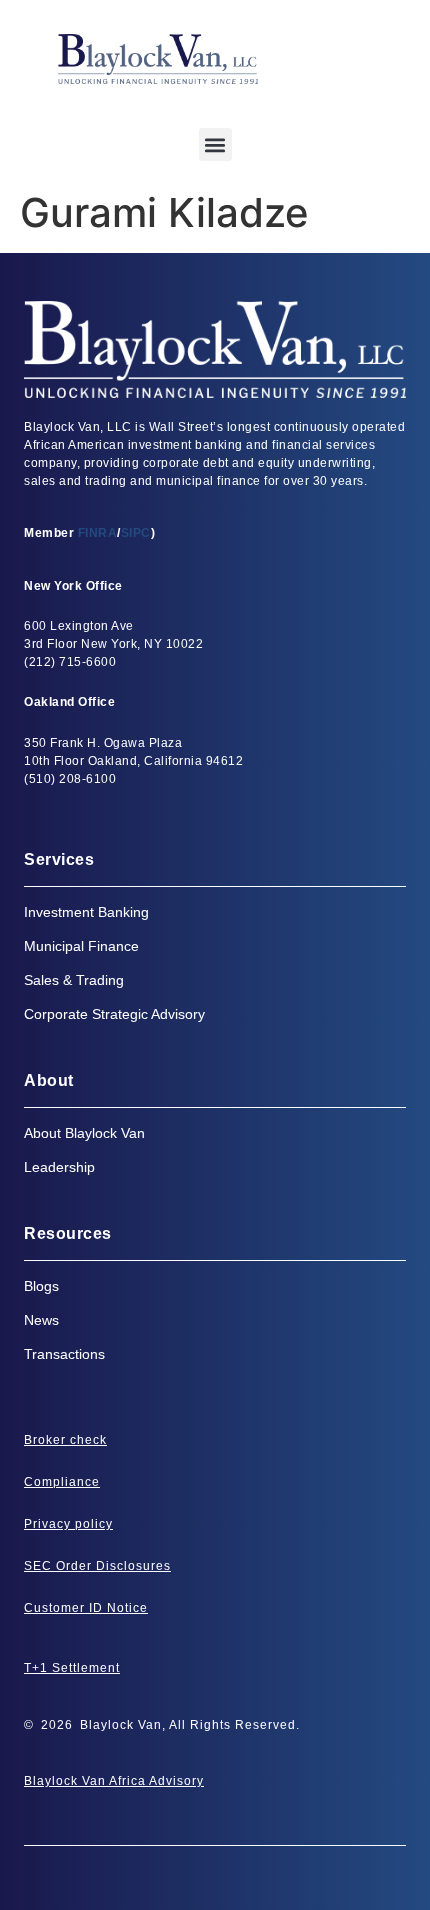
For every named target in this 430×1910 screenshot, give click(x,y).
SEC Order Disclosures (97, 1566)
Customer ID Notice (86, 1608)
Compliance (62, 1482)
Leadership (59, 1167)
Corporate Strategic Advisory (114, 1014)
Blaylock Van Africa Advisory (114, 1781)
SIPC (136, 533)
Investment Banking (86, 912)
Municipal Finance (81, 946)
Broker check (65, 1440)
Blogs (41, 1286)
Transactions (64, 1354)
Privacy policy (68, 1524)
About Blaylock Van (84, 1133)
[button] (215, 144)
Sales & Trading (74, 980)
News (41, 1320)
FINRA (98, 533)
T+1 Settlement (72, 1668)
